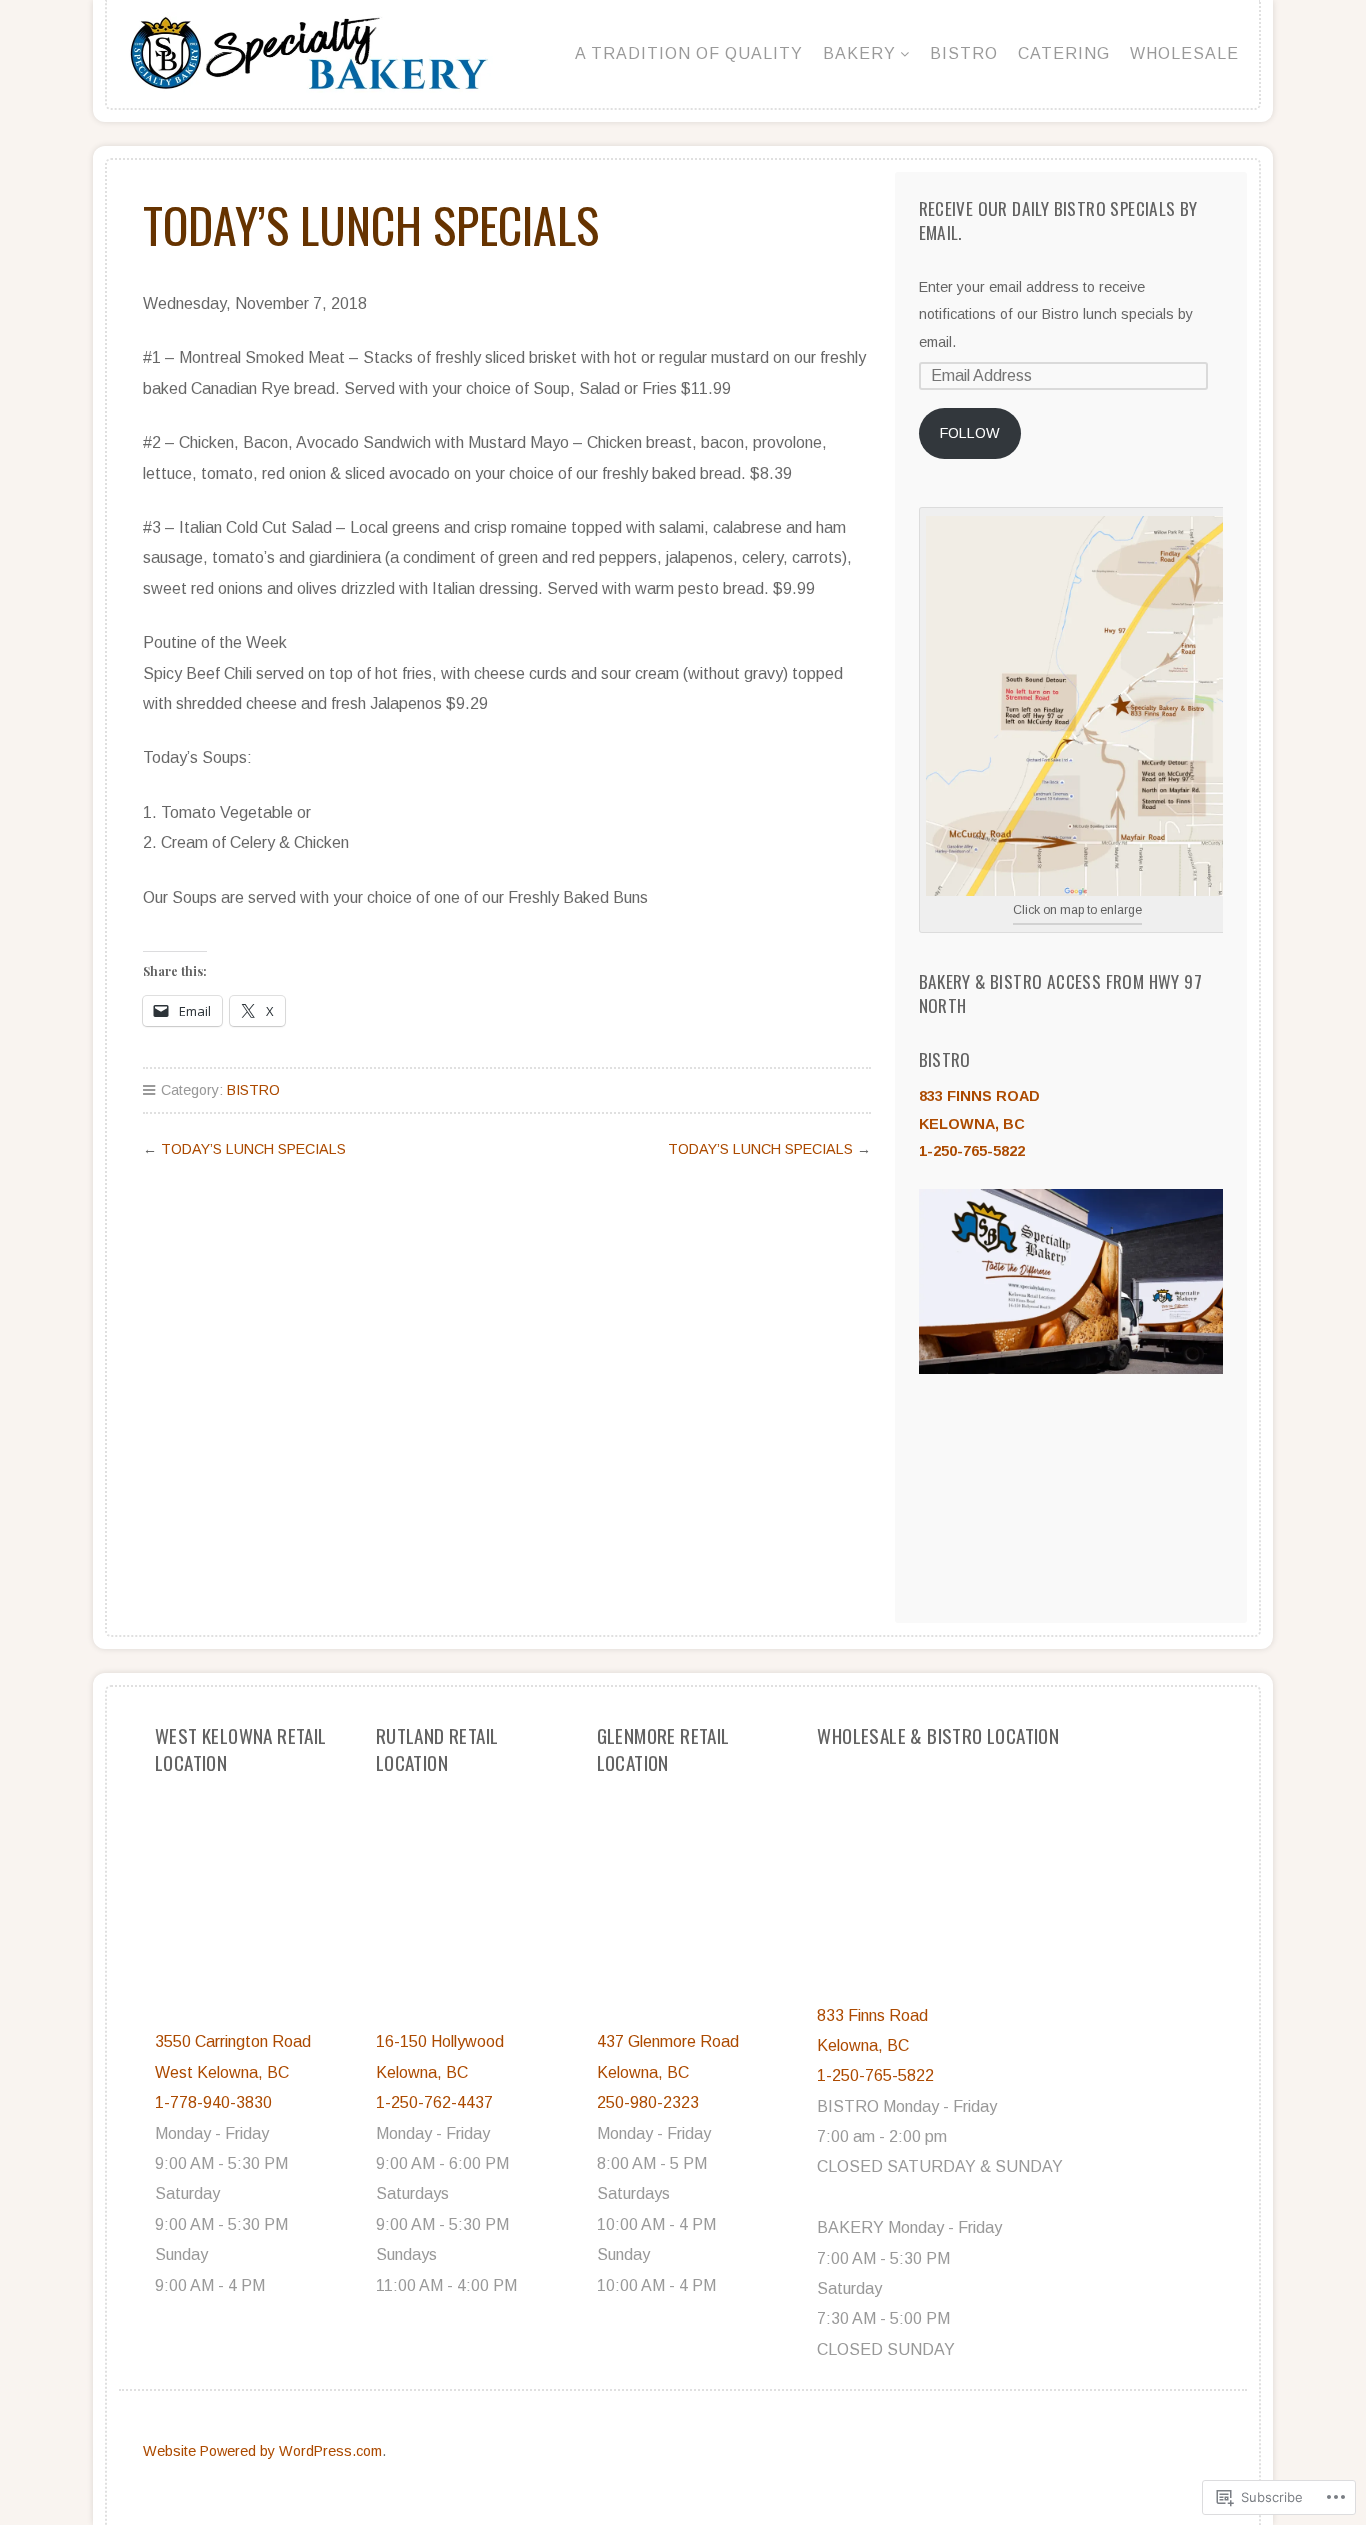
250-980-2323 (648, 2102)
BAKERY (859, 53)
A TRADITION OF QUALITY (689, 53)
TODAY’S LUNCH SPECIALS (253, 1149)
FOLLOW (970, 433)
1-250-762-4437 (434, 2102)
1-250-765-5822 (972, 1151)
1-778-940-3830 (213, 2102)
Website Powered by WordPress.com (262, 2451)
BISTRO (964, 53)
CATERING (1064, 53)
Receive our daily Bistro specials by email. (1058, 220)
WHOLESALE (1184, 53)
